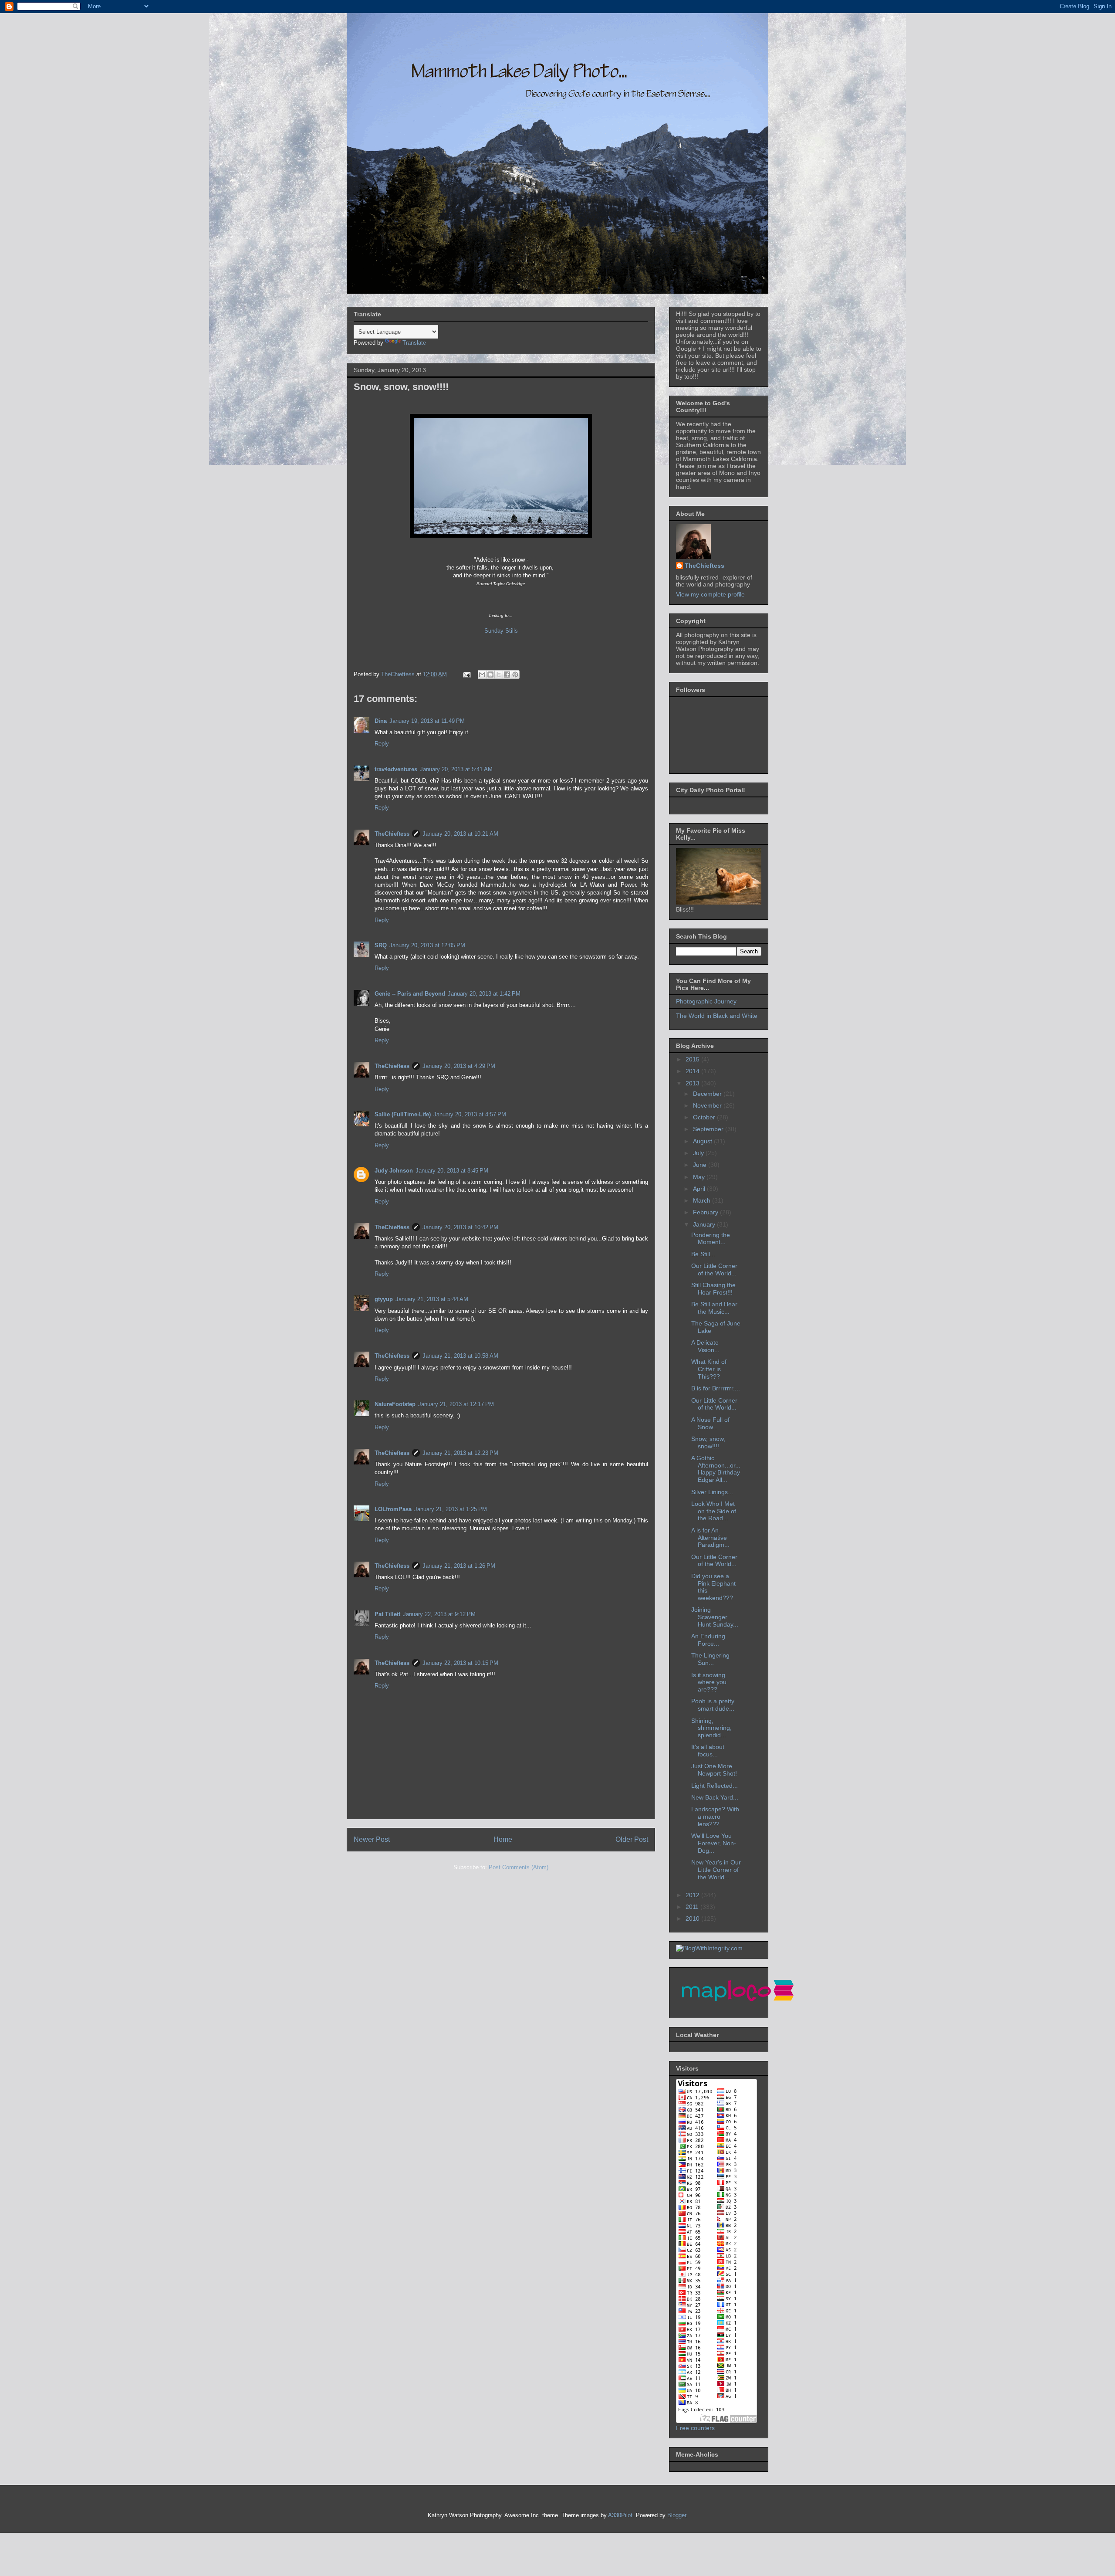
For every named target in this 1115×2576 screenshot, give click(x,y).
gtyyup (384, 1299)
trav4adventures (396, 769)
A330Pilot (620, 2515)
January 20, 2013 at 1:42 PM (484, 994)
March (703, 1200)
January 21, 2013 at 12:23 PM (460, 1453)
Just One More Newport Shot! (714, 1770)
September (709, 1129)
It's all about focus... (708, 1751)
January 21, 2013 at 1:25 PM (451, 1509)
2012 (693, 1895)
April (700, 1189)
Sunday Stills (501, 631)
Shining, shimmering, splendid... (711, 1728)
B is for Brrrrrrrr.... (716, 1388)
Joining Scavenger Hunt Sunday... (715, 1617)
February (706, 1212)
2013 (693, 1083)
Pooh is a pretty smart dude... (713, 1705)
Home (503, 1839)
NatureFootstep (395, 1404)
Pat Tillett (387, 1614)
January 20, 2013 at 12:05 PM (427, 945)
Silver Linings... (712, 1492)
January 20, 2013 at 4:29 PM (459, 1066)
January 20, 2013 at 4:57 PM (470, 1114)
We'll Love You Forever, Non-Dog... (714, 1843)
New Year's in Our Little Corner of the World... (716, 1870)
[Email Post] (466, 674)
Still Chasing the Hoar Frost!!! (713, 1289)
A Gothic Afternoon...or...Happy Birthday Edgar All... (716, 1469)
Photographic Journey (706, 1001)
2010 (693, 1918)
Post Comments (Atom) (519, 1867)
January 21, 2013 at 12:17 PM (456, 1404)
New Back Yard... (715, 1797)
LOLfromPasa (393, 1509)
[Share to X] (499, 675)
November (708, 1105)
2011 (693, 1907)
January (705, 1224)
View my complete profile (710, 594)
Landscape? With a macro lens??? (715, 1817)
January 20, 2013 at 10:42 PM (460, 1227)
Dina (381, 721)
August (703, 1141)
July (699, 1153)
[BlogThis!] (490, 675)
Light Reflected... (715, 1786)
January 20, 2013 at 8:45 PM (452, 1171)
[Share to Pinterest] (515, 675)
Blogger (677, 2515)
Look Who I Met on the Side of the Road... (714, 1511)
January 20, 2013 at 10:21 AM (460, 834)
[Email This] (482, 675)
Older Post (632, 1839)
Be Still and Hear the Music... (714, 1308)
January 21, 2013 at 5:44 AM (432, 1299)
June (701, 1165)
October (705, 1117)
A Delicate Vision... (705, 1346)
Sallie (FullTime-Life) (403, 1114)
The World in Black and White (717, 1016)
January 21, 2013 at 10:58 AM (460, 1356)
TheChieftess (392, 834)
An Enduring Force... (708, 1640)
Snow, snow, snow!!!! (708, 1442)
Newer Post (372, 1839)
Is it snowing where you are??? (709, 1682)
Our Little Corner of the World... (714, 1269)
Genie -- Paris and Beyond (410, 994)
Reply (382, 744)
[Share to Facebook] (507, 675)
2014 (693, 1071)
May (700, 1177)
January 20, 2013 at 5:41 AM (456, 769)
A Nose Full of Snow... (710, 1423)
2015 (693, 1059)
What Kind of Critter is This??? (709, 1369)
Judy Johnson (394, 1171)
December (708, 1094)
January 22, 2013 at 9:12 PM (439, 1614)
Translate (414, 343)
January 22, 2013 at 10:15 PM (460, 1663)
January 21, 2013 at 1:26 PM (459, 1566)
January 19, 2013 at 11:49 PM (427, 721)
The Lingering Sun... (710, 1659)
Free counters (695, 2428)
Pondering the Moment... (711, 1239)
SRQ (381, 945)
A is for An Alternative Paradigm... (710, 1538)
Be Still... (703, 1254)
